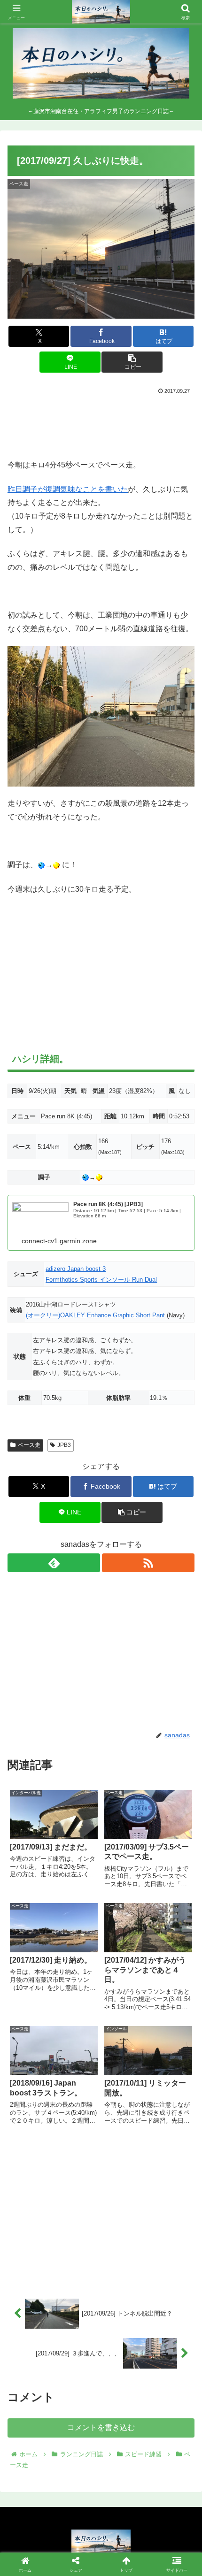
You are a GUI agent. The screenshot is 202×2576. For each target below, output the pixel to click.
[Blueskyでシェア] (123, 2393)
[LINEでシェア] (34, 2445)
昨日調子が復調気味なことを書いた (68, 489)
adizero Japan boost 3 (76, 1269)
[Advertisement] (101, 425)
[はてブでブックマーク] (168, 2419)
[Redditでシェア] (123, 2419)
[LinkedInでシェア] (123, 2445)
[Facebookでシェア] (34, 2419)
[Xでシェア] (34, 2393)
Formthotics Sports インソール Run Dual (101, 1280)
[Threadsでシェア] (79, 2419)
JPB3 (64, 1445)
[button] (132, 362)
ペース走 (29, 1445)
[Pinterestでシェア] (79, 2445)
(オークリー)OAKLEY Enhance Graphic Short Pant (95, 1315)
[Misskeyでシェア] (168, 2393)
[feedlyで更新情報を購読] (54, 1563)
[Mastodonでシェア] (79, 2393)
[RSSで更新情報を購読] (148, 1563)
